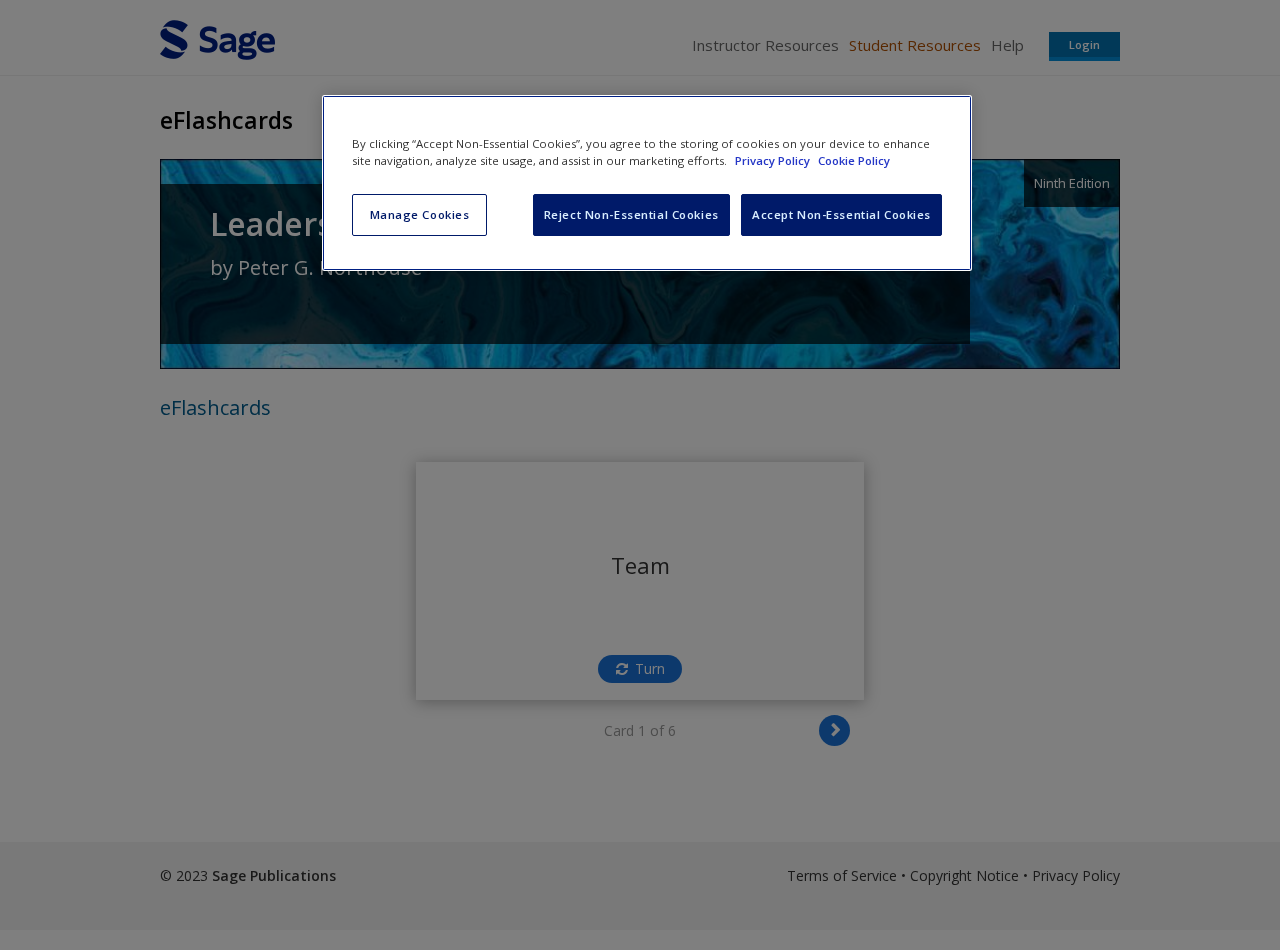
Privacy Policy (774, 160)
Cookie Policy (854, 160)
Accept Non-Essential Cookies (841, 214)
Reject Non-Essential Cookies (631, 214)
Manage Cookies (420, 214)
